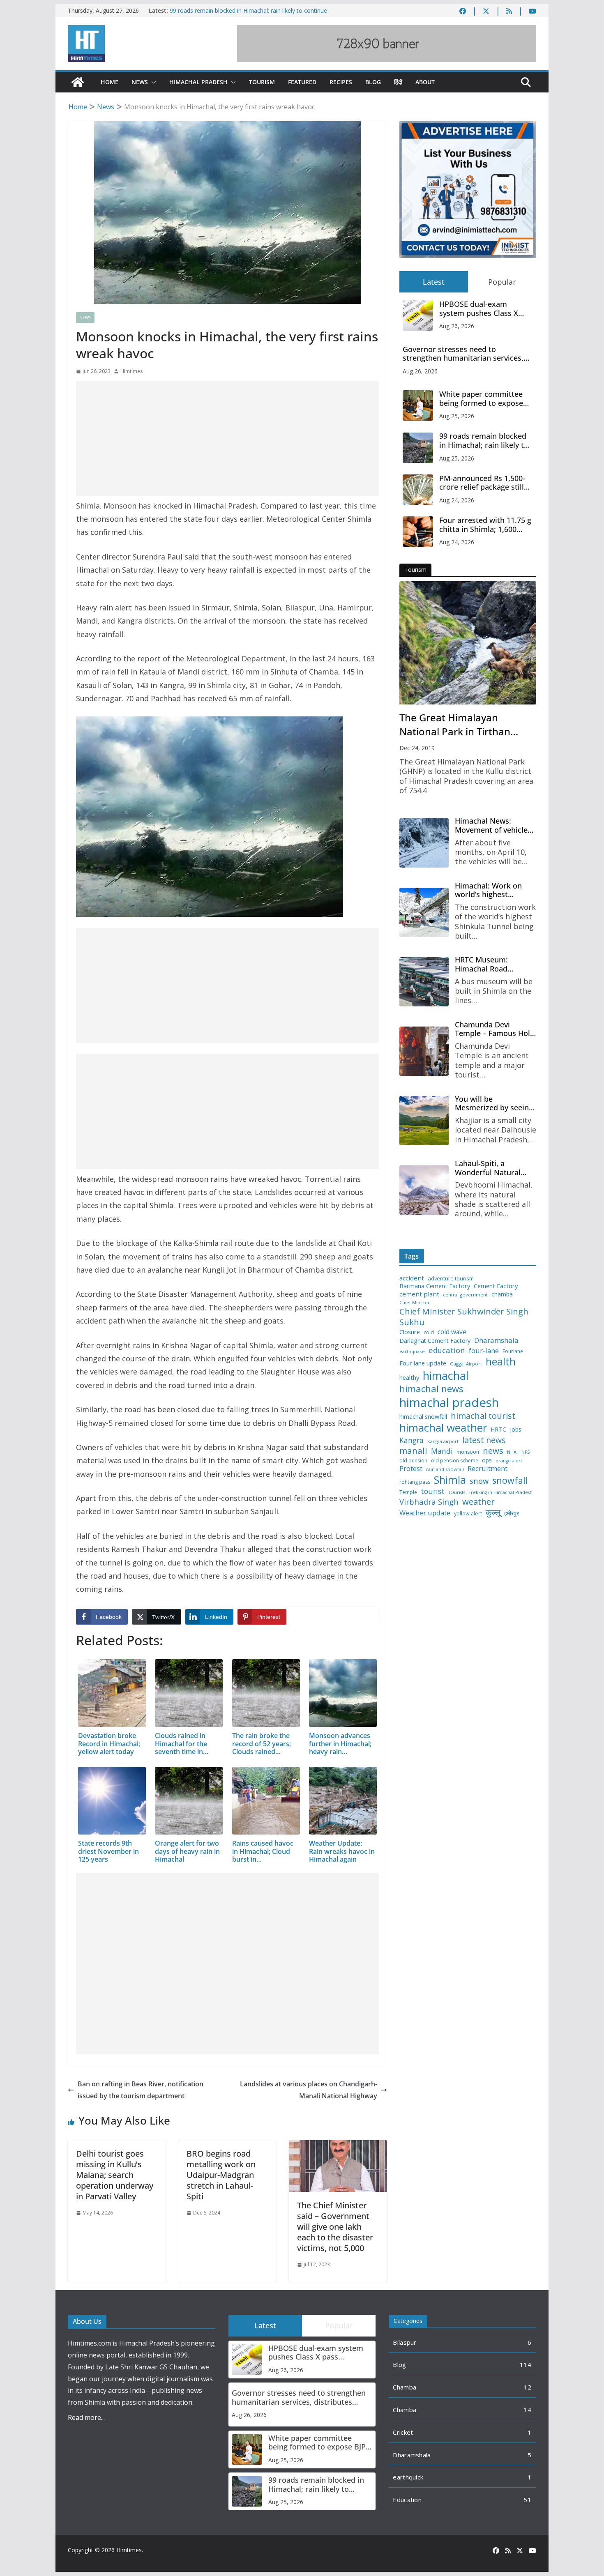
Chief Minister (415, 1303)
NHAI (512, 1452)
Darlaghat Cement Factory (435, 1341)
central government (465, 1295)
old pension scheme (455, 1461)
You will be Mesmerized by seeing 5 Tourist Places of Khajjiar (494, 1104)
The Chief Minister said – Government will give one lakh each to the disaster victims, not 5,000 (335, 2227)
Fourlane (513, 1351)
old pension (413, 1461)
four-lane (484, 1351)
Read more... (86, 2417)
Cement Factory (496, 1286)
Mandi (442, 1451)
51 (527, 2500)
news (493, 1451)
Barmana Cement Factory (435, 1286)
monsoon (468, 1452)
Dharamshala (496, 1340)
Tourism (262, 82)
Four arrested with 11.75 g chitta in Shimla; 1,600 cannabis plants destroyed (485, 525)
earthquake (412, 1352)
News (140, 82)
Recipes (341, 82)
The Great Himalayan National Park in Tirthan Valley (455, 725)
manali (413, 1451)
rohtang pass (415, 1482)
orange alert (509, 1461)
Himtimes (131, 371)
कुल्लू (493, 1512)
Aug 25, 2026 (457, 416)
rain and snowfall (445, 1469)
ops (487, 1460)
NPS (526, 1452)
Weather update (425, 1513)
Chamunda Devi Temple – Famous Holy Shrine (494, 1029)
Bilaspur (405, 2342)
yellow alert (468, 1514)
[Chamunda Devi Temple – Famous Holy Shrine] (424, 1051)
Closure (410, 1332)
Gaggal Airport (466, 1364)
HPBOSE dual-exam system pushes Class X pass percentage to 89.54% (486, 309)
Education (407, 2500)
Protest (411, 1468)
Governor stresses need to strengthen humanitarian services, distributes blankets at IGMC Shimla (466, 354)
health (501, 1362)
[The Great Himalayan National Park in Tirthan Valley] (468, 643)
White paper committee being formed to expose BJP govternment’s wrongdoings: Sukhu (481, 399)
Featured (302, 82)
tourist (433, 1491)
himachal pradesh (449, 1402)
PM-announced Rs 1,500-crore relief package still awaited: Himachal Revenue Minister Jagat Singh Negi (482, 483)
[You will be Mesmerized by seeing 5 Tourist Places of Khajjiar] (424, 1121)
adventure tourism (451, 1279)
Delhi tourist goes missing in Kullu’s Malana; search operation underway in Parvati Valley (115, 2175)
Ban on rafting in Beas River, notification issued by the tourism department (141, 2090)
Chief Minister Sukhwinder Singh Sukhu (464, 1317)
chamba (502, 1294)
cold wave (452, 1332)
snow (479, 1481)
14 (527, 2410)
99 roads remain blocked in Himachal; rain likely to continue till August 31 (484, 441)
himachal (446, 1375)
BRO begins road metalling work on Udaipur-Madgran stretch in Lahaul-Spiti (221, 2175)
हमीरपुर (512, 1514)
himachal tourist (483, 1416)
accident (412, 1278)
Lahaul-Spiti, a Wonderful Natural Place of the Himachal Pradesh (493, 1168)
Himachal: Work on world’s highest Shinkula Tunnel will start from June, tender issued (495, 890)
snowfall (510, 1480)
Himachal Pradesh (198, 82)
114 (526, 2364)
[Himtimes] (78, 82)
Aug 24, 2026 (457, 500)
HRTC (498, 1430)
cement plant (419, 1294)
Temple (408, 1492)
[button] (152, 82)
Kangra (412, 1440)
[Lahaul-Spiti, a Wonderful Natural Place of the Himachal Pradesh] (424, 1190)
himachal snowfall (423, 1417)
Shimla (450, 1480)
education (447, 1350)
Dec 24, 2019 (417, 748)
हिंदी (398, 82)
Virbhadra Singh (429, 1502)
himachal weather (443, 1428)
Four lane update (423, 1363)
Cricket (403, 2432)
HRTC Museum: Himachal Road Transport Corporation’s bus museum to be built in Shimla (494, 964)
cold (429, 1333)
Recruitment (488, 1469)
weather (478, 1501)
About (425, 82)
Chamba (405, 2387)
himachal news (431, 1389)
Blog (373, 82)
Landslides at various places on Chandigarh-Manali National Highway (309, 2090)
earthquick (408, 2477)
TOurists (457, 1493)
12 (527, 2387)
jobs (516, 1430)
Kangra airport (443, 1442)
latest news (484, 1440)
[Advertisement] (227, 438)
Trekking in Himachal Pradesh (501, 1493)
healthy (409, 1378)
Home (110, 82)
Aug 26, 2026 (457, 326)
